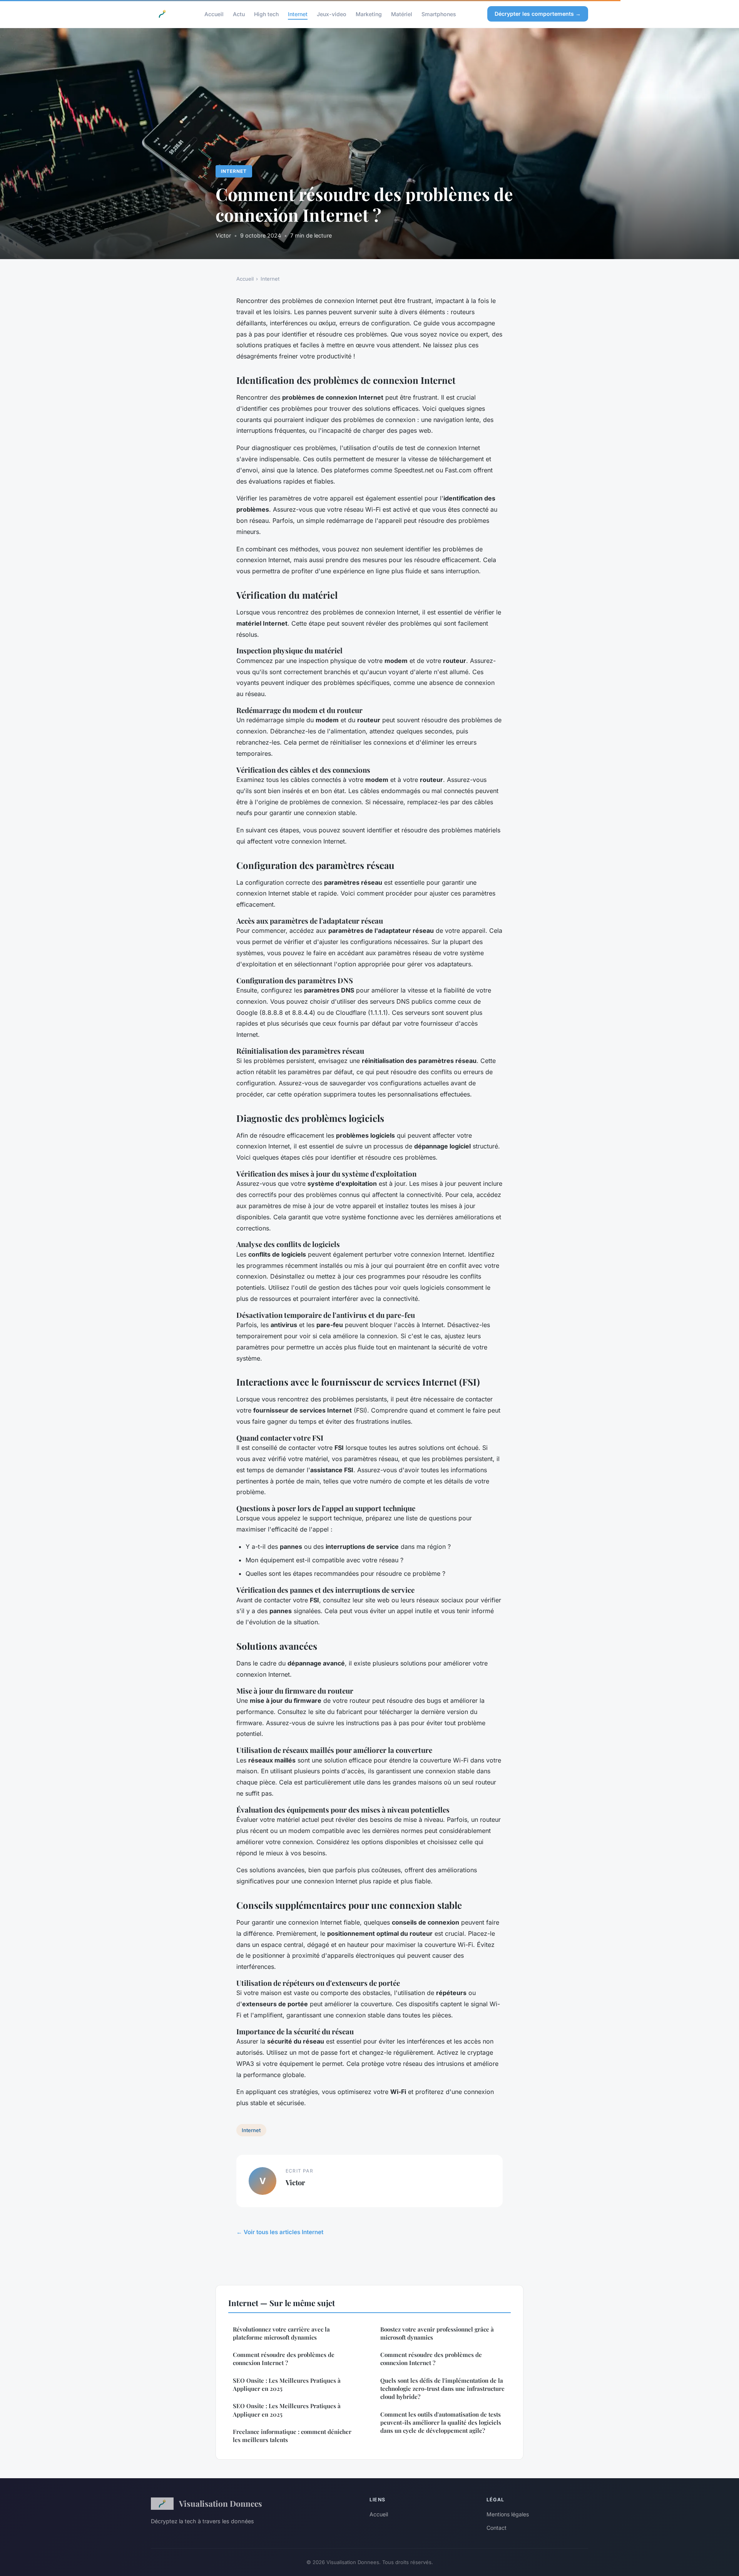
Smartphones (439, 14)
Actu (239, 14)
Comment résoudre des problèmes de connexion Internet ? (284, 2359)
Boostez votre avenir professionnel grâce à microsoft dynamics (437, 2333)
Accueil (214, 14)
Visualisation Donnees (221, 2503)
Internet (298, 14)
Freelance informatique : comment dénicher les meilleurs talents (292, 2436)
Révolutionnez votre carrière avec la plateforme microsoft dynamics (281, 2333)
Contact (497, 2528)
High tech (266, 14)
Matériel (402, 14)
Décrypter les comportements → (538, 14)
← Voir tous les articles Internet (280, 2232)
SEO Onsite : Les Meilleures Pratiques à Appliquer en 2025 (287, 2384)
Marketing (369, 14)
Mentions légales (508, 2514)
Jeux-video (332, 14)
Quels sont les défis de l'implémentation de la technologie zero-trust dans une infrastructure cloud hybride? (442, 2389)
